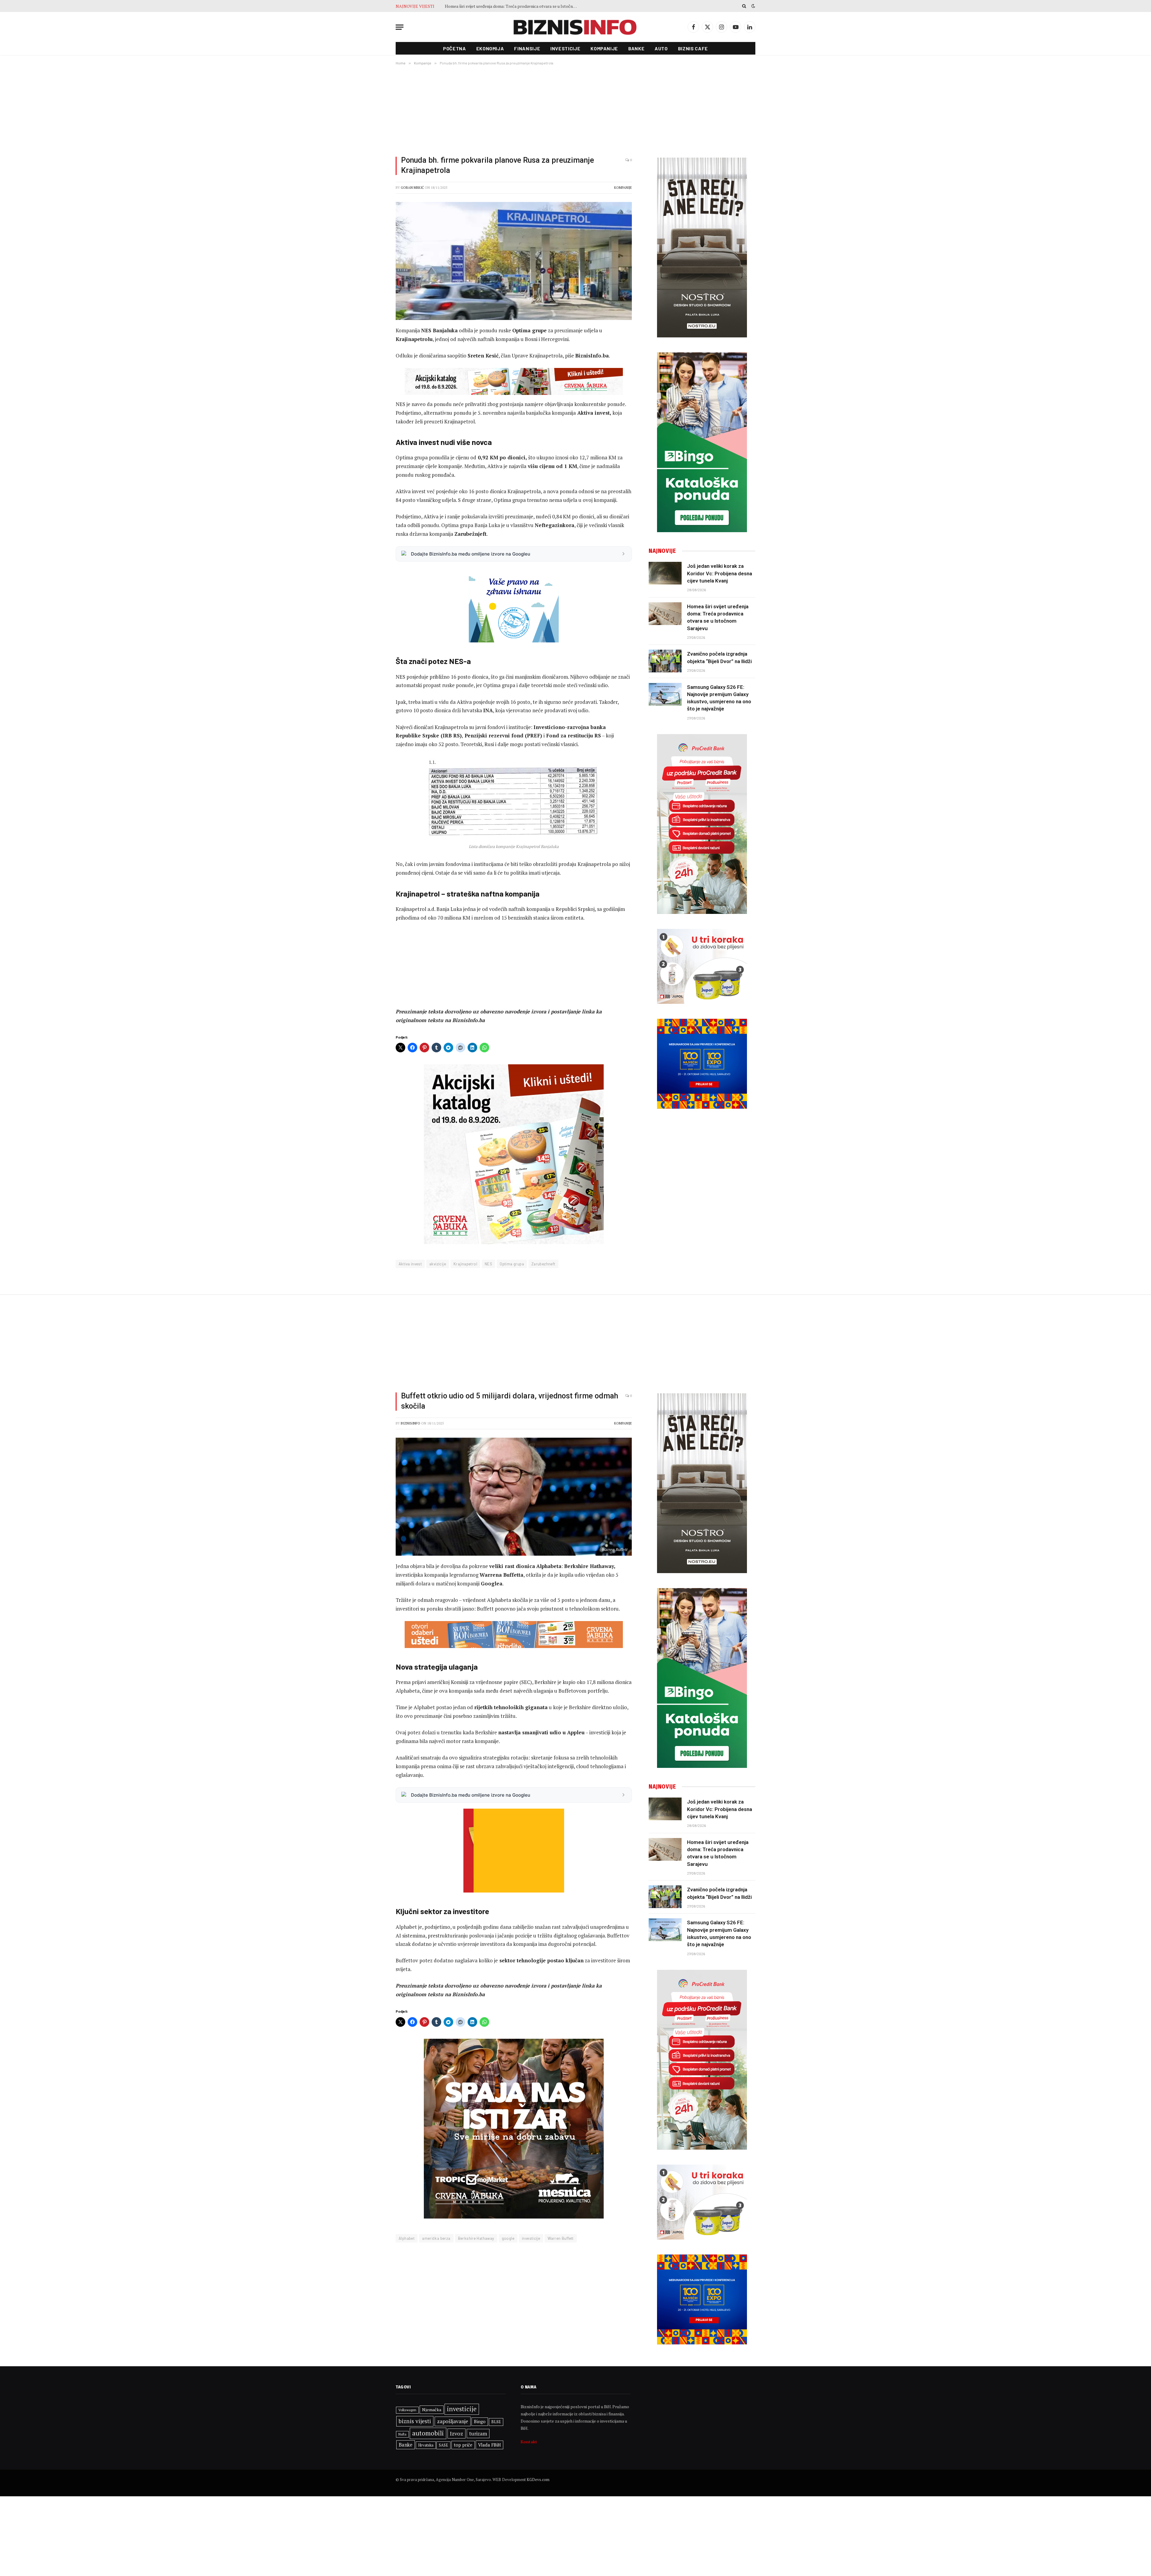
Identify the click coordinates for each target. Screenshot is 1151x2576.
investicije (531, 2238)
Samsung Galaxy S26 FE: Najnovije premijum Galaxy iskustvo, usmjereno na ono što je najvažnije (512, 6)
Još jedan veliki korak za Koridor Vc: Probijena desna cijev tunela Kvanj (720, 573)
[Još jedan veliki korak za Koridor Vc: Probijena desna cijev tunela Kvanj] (665, 573)
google (508, 2238)
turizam (478, 2434)
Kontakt (529, 2442)
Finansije (527, 48)
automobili (428, 2433)
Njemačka (432, 2410)
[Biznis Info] (575, 27)
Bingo (480, 2422)
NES (488, 1264)
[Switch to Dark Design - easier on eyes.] (753, 6)
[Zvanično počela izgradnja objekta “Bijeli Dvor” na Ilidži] (665, 661)
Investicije (565, 48)
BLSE (496, 2422)
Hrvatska (426, 2445)
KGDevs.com (538, 2480)
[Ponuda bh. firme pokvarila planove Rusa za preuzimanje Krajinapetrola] (514, 261)
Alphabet (407, 2238)
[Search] (744, 6)
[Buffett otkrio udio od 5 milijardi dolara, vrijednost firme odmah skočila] (514, 1497)
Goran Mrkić (412, 188)
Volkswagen (407, 2410)
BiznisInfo (410, 1423)
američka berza (436, 2238)
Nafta (402, 2434)
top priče (463, 2445)
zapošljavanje (453, 2421)
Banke (636, 48)
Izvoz (457, 2433)
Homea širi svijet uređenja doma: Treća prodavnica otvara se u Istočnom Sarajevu (718, 617)
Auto (661, 48)
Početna (454, 48)
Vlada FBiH (489, 2445)
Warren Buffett (561, 2238)
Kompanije (604, 48)
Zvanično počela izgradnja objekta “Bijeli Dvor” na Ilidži (719, 657)
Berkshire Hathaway (476, 2238)
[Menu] (400, 27)
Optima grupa (512, 1264)
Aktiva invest (410, 1264)
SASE (443, 2445)
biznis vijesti (415, 2421)
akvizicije (438, 1264)
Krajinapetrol (465, 1264)
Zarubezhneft (543, 1264)
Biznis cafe (693, 48)
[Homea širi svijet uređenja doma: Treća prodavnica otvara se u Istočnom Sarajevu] (665, 614)
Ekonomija (490, 48)
